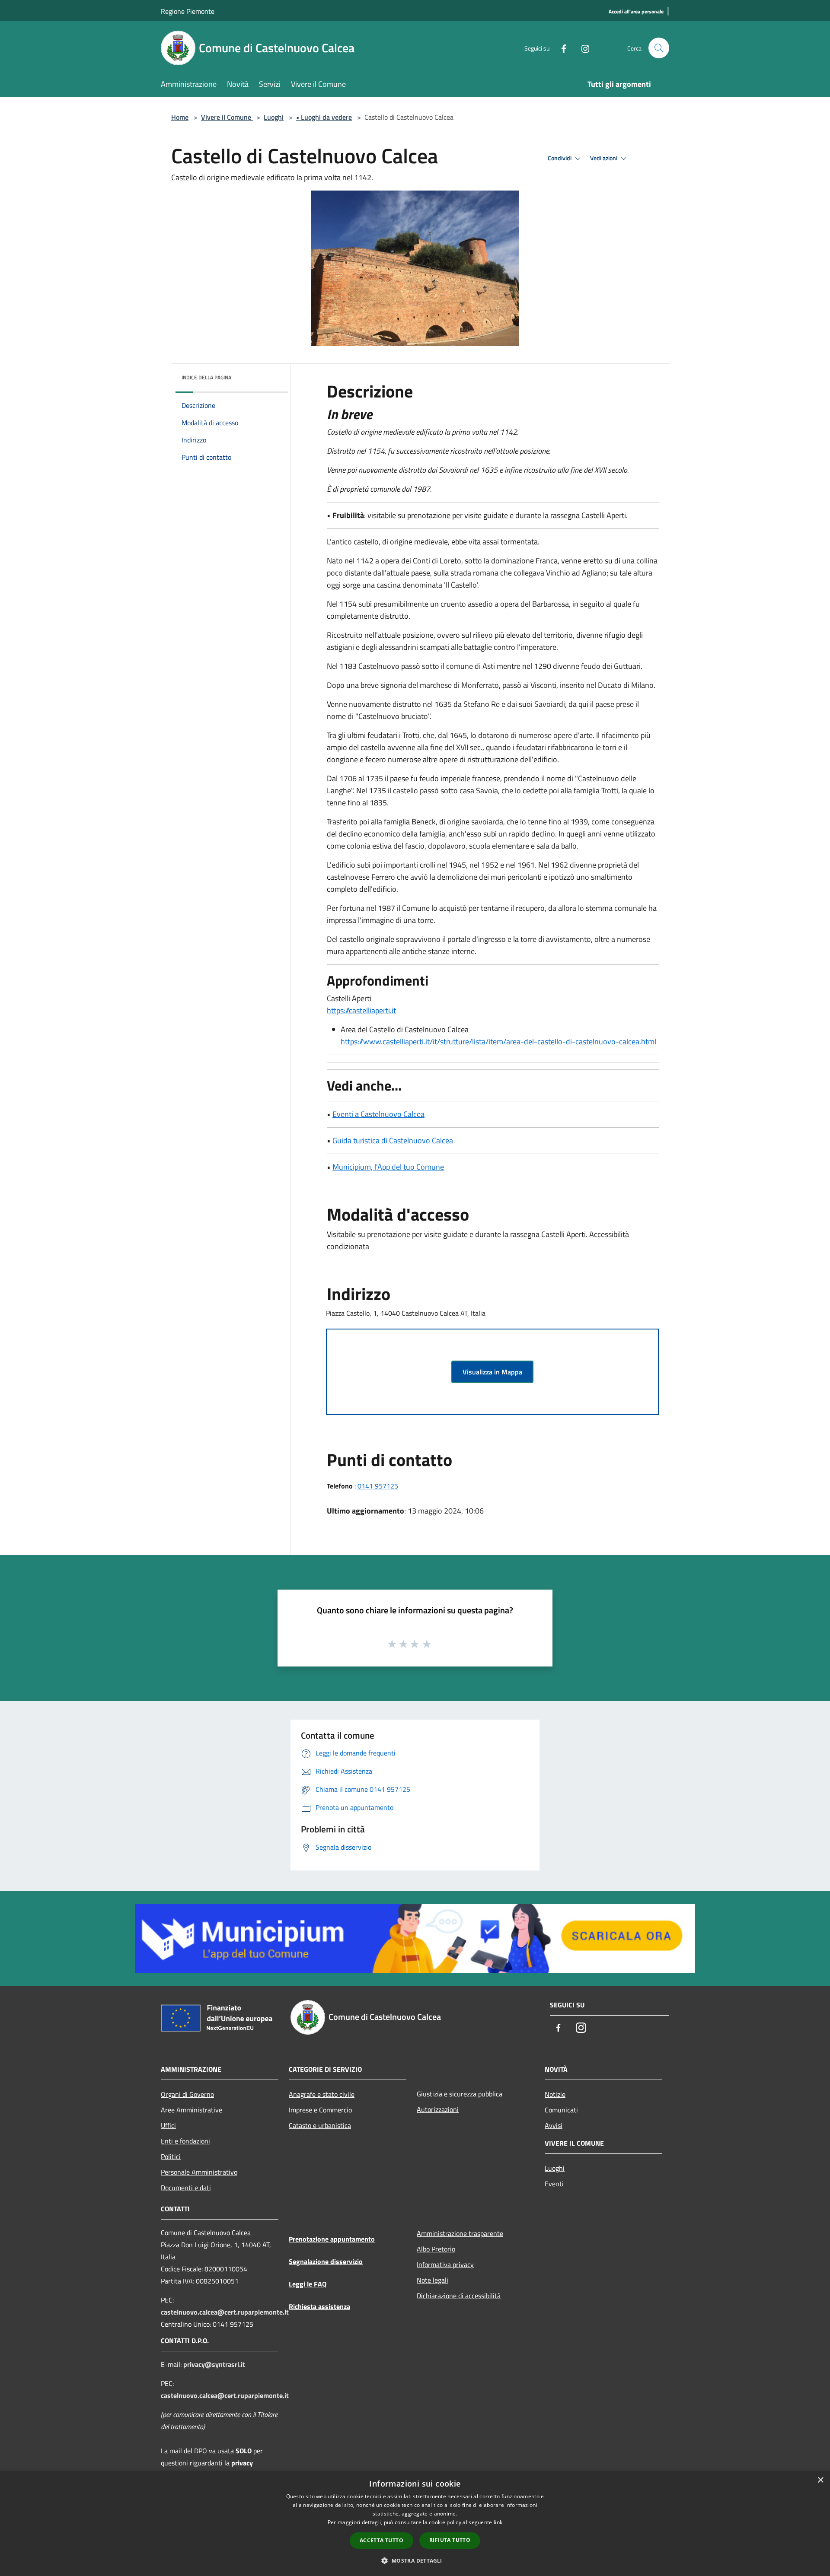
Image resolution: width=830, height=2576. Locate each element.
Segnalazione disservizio (326, 2261)
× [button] (820, 2480)
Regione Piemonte (188, 11)
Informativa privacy (445, 2264)
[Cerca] (659, 48)
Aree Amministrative (192, 2110)
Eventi (554, 2184)
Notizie (555, 2094)
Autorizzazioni (438, 2109)
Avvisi (554, 2125)
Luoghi (274, 117)
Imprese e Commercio (320, 2110)
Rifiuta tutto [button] (450, 2540)
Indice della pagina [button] (206, 377)
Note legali (433, 2280)
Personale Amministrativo (199, 2172)
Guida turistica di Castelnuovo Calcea (393, 1140)
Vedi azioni (604, 158)
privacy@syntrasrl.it (214, 2364)
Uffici (168, 2125)
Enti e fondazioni (185, 2141)
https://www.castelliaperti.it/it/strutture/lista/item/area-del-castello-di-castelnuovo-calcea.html (498, 1042)
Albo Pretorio (436, 2249)
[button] (415, 2560)
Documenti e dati (186, 2188)
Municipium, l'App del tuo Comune (388, 1167)
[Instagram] (582, 48)
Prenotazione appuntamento (332, 2239)
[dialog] (415, 2524)
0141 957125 (378, 1486)
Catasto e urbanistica (320, 2125)
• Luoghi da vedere (324, 117)
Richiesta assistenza (319, 2306)
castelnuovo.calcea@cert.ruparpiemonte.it (225, 2312)
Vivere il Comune (227, 117)
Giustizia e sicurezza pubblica (460, 2094)
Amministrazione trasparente (460, 2233)
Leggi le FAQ (308, 2284)
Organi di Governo (187, 2094)
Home (180, 117)
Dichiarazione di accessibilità (459, 2296)
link (498, 2522)
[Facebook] (560, 48)
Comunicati (561, 2110)
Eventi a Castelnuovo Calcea (378, 1114)
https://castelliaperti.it (361, 1010)
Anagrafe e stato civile (322, 2094)
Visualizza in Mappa (492, 1372)
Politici (171, 2156)
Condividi (560, 158)
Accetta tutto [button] (381, 2540)
